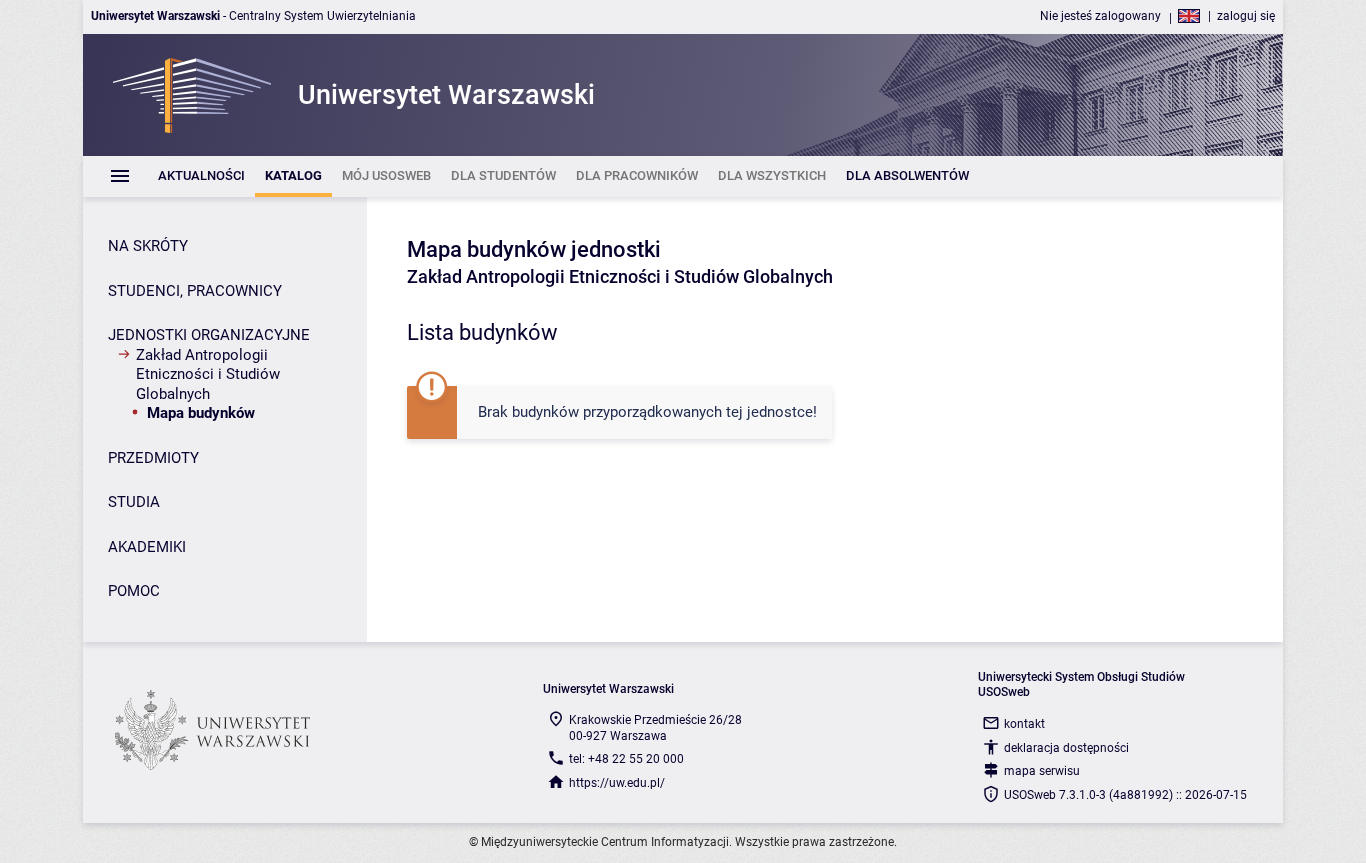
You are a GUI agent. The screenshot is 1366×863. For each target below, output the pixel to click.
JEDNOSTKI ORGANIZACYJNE (209, 335)
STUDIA (134, 502)
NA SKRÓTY (148, 246)
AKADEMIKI (147, 547)
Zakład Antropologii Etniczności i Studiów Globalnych (208, 374)
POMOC (134, 591)
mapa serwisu (1042, 771)
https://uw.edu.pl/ (617, 783)
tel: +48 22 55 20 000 (626, 759)
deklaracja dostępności (1066, 748)
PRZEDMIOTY (153, 458)
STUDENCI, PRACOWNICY (195, 291)
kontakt (1024, 724)
